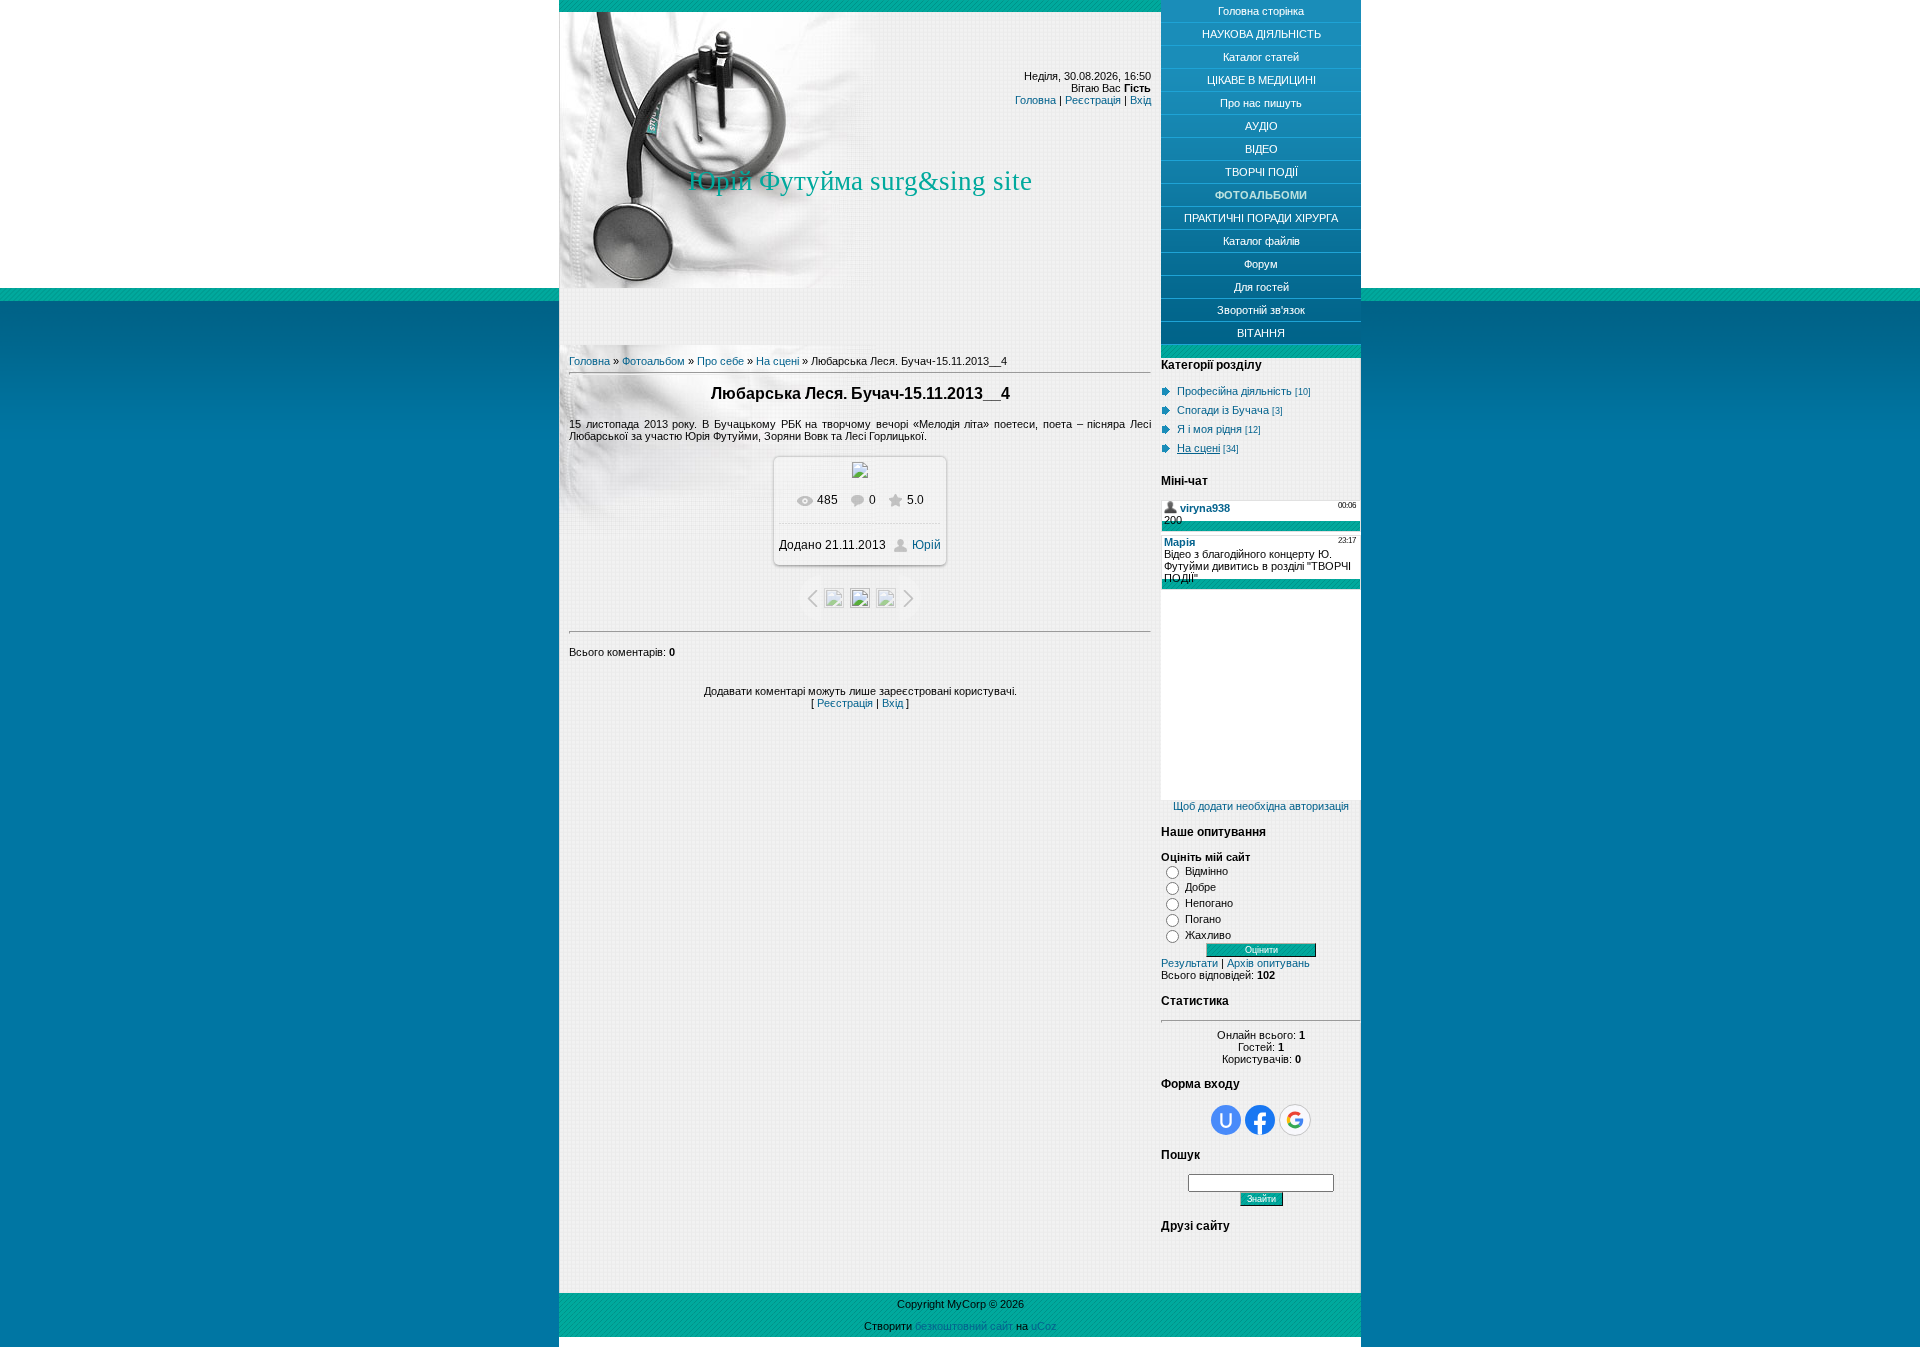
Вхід (1140, 100)
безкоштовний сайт (964, 1326)
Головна (1035, 100)
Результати (1189, 963)
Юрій (926, 545)
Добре (1200, 887)
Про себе (720, 361)
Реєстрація (1093, 100)
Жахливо (1208, 935)
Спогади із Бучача (1223, 410)
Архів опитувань (1268, 963)
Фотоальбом (653, 361)
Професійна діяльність (1234, 391)
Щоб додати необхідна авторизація (1261, 806)
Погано (1203, 919)
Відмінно (1206, 871)
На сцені (777, 361)
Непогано (1209, 903)
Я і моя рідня (1209, 429)
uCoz (1044, 1326)
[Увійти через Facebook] (1260, 1120)
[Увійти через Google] (1295, 1120)
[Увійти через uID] (1226, 1120)
